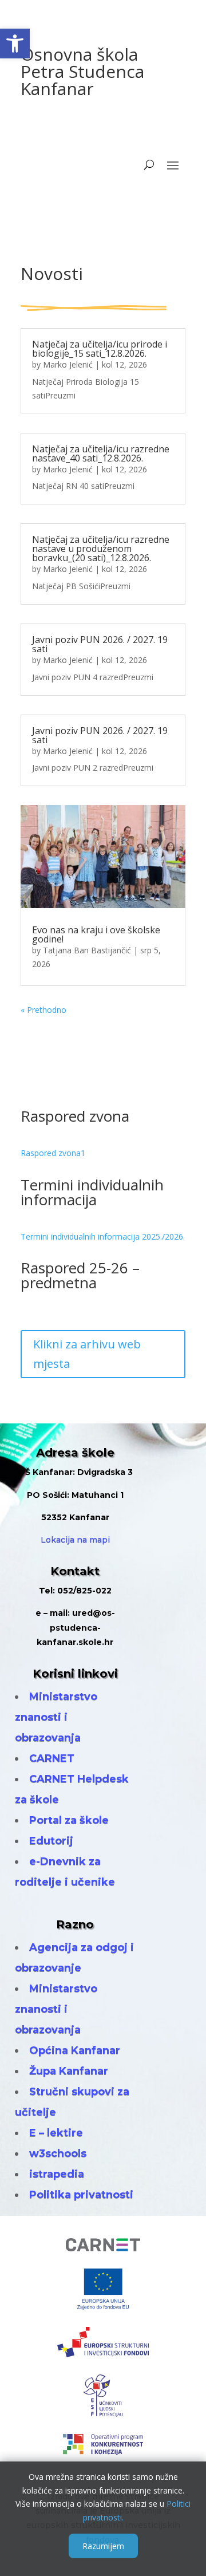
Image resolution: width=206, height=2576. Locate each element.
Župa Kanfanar (69, 2071)
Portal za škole (69, 1820)
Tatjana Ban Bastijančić (87, 950)
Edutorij (51, 1841)
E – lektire (56, 2133)
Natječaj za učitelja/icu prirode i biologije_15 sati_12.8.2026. (100, 349)
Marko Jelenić (68, 364)
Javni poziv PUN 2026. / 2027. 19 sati (100, 644)
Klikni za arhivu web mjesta (87, 1354)
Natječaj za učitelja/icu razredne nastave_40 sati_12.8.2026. (101, 453)
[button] (15, 44)
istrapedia (57, 2174)
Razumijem (103, 2546)
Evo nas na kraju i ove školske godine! (96, 934)
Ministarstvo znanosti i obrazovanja (56, 1717)
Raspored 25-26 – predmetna (80, 1275)
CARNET (52, 1758)
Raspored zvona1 (53, 1153)
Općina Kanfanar (75, 2050)
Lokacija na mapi (75, 1540)
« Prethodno (43, 1010)
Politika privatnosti (81, 2195)
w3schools (58, 2153)
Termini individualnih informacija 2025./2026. (103, 1236)
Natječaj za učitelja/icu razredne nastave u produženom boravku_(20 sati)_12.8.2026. (101, 549)
